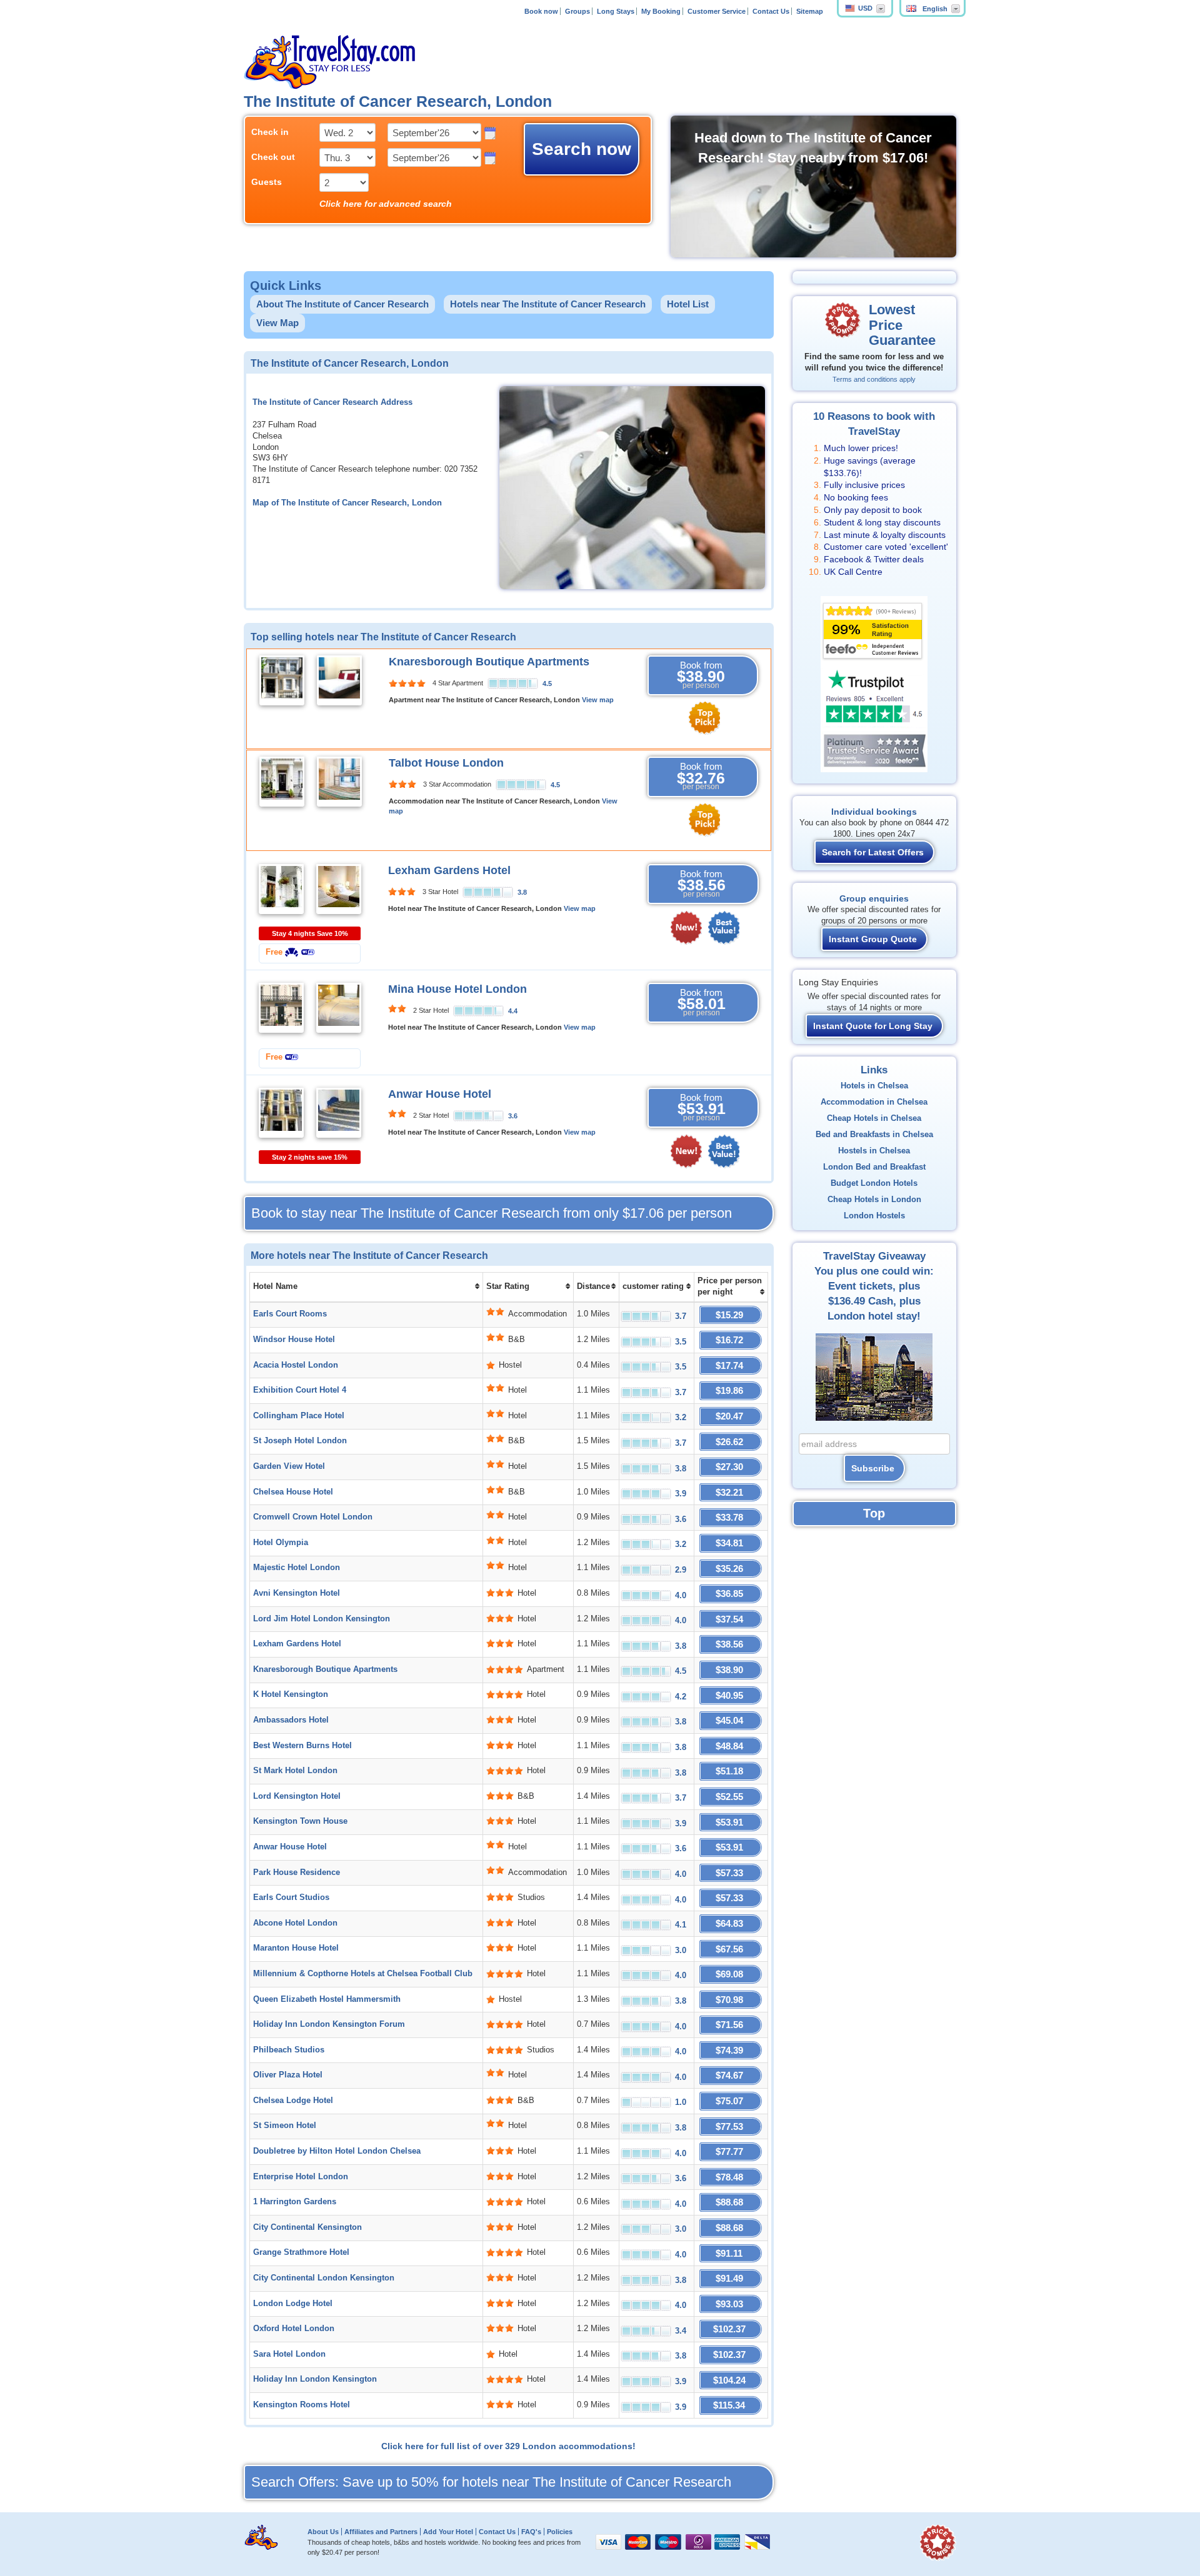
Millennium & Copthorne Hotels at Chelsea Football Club (363, 1974)
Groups (577, 11)
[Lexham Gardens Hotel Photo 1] (281, 888)
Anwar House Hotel (440, 1094)
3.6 (513, 1116)
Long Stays (616, 11)
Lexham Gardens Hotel (449, 870)
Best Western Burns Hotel (302, 1746)
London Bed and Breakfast (874, 1167)
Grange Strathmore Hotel (301, 2252)
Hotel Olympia (281, 1543)
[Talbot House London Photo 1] (282, 781)
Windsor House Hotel (294, 1340)
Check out (273, 157)
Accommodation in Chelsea (874, 1102)
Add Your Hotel (448, 2532)
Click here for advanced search (386, 204)
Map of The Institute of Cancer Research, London (347, 503)
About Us (323, 2532)
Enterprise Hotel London (301, 2177)
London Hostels (874, 1216)
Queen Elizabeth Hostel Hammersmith (327, 1999)
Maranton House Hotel (296, 1948)
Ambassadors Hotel (291, 1720)
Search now (582, 149)
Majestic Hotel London (297, 1568)
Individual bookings (874, 812)
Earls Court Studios (291, 1897)
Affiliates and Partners (381, 2532)
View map (598, 700)
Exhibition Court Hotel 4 (300, 1390)
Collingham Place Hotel (299, 1416)
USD (865, 8)
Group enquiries (874, 898)
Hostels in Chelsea (874, 1151)
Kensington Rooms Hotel (302, 2405)
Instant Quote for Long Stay (873, 1026)
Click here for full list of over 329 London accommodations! (508, 2446)
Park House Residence (297, 1872)
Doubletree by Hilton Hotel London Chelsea (337, 2151)
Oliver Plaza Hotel (288, 2075)
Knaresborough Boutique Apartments (489, 662)
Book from (701, 675)
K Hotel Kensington (291, 1694)
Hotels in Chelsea (874, 1086)
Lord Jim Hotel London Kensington (322, 1619)
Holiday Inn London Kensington (315, 2379)
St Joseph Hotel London (300, 1441)
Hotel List (688, 304)
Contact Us (771, 11)
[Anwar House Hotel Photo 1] (281, 1112)
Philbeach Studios (289, 2050)
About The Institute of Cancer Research (342, 304)
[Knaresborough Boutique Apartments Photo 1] (282, 680)
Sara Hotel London (289, 2354)
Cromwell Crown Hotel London (313, 1517)
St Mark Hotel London (295, 1771)
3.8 (522, 892)
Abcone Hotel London (295, 1923)
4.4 (513, 1011)
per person (492, 1213)
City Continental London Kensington (324, 2278)
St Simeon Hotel (285, 2126)
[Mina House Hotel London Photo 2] (339, 1007)
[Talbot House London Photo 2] (339, 781)
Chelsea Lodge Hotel (293, 2101)
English (935, 9)
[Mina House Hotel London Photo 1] (281, 1007)
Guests (267, 182)
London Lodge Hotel (293, 2304)
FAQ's (531, 2532)
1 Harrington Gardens (295, 2202)
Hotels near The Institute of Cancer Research (548, 304)
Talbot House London (446, 763)
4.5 (547, 684)
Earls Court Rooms (290, 1314)
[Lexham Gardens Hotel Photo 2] (339, 888)
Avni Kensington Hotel (297, 1593)
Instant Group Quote (873, 939)
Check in (270, 132)
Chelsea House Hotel (293, 1492)
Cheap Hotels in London (874, 1200)
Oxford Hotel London (294, 2329)
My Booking (661, 11)
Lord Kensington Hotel (297, 1796)
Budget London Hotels (874, 1183)
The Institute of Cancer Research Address (332, 402)
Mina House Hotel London (457, 989)
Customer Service (717, 11)
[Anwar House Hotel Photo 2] (339, 1112)
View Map (277, 323)
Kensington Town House (300, 1821)
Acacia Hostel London (296, 1365)
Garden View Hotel (289, 1466)
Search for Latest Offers (873, 852)
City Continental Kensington (307, 2227)
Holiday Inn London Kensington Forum (329, 2024)
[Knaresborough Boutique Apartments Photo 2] (339, 680)
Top (874, 1513)
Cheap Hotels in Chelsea (874, 1118)
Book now (541, 11)
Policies (560, 2532)
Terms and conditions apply (874, 379)
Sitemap (810, 11)
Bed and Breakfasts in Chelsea (874, 1135)
